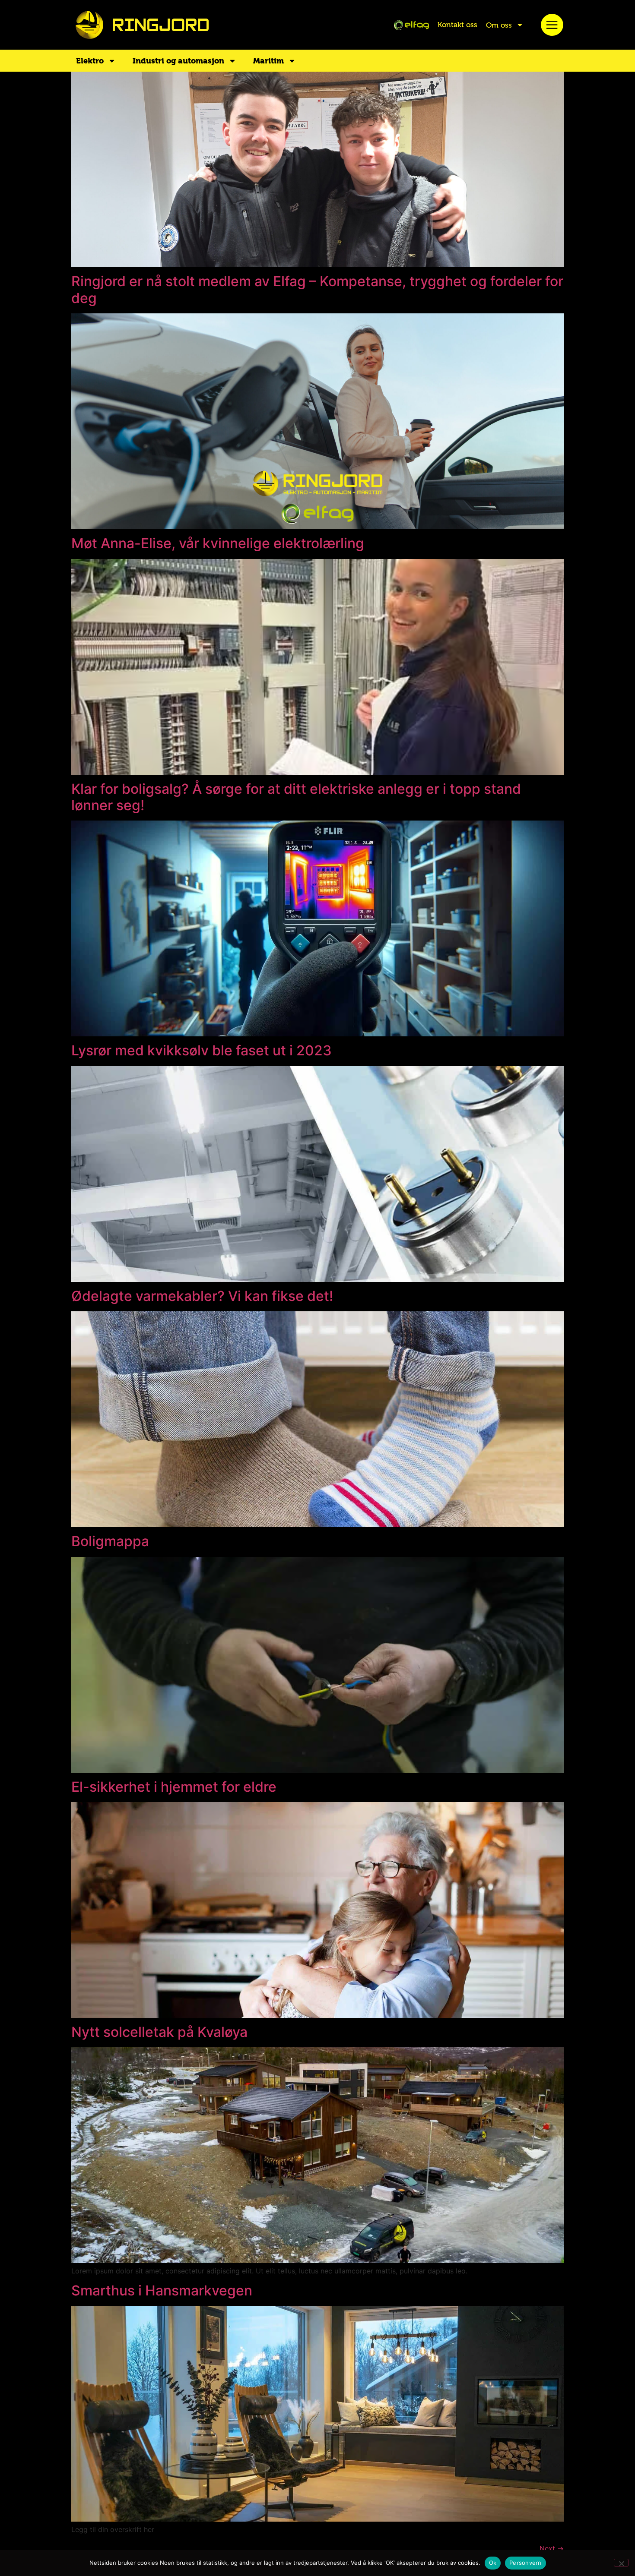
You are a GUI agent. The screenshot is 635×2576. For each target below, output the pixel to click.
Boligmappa (110, 1541)
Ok (493, 2563)
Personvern (525, 2563)
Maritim (268, 61)
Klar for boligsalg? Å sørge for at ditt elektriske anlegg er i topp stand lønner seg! (296, 797)
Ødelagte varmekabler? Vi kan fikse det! (202, 1296)
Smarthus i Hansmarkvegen (162, 2290)
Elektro (90, 61)
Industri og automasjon (178, 61)
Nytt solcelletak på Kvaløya (159, 2032)
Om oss (499, 25)
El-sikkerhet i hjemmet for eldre (174, 1787)
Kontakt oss (457, 25)
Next (552, 2548)
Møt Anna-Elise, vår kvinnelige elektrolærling (218, 543)
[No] (621, 2563)
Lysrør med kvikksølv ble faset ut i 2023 (202, 1050)
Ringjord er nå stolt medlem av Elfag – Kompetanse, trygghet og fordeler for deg (317, 289)
